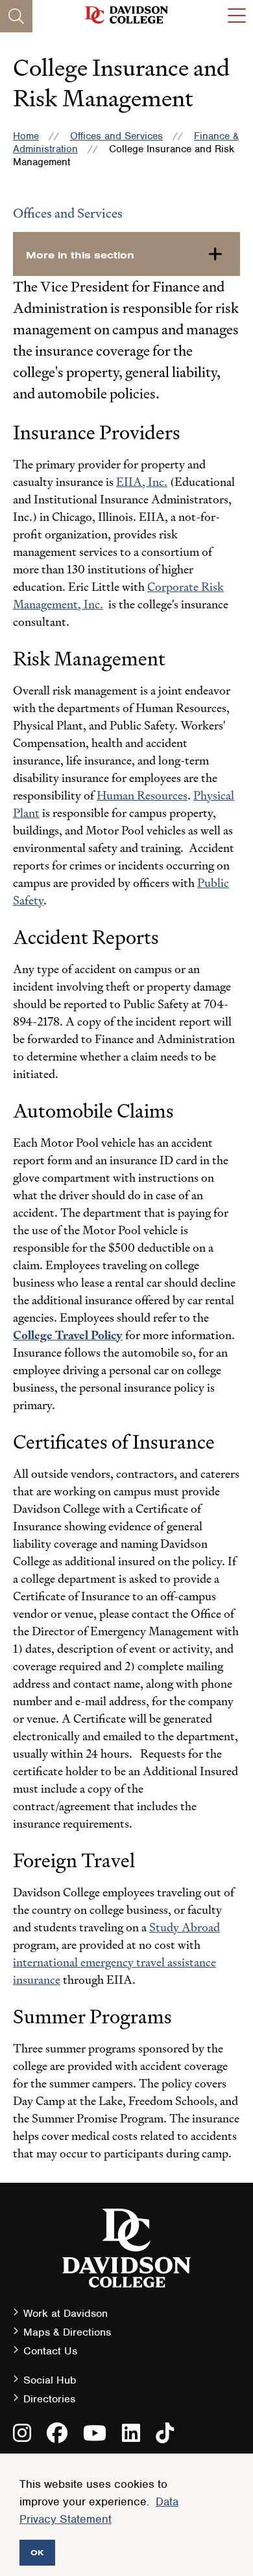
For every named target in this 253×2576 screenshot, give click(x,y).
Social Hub (50, 2380)
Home (26, 136)
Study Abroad (185, 1927)
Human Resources (142, 795)
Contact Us (50, 2351)
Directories (49, 2399)
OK (37, 2552)
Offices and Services (116, 136)
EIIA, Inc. (142, 482)
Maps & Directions (67, 2332)
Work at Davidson (66, 2313)
